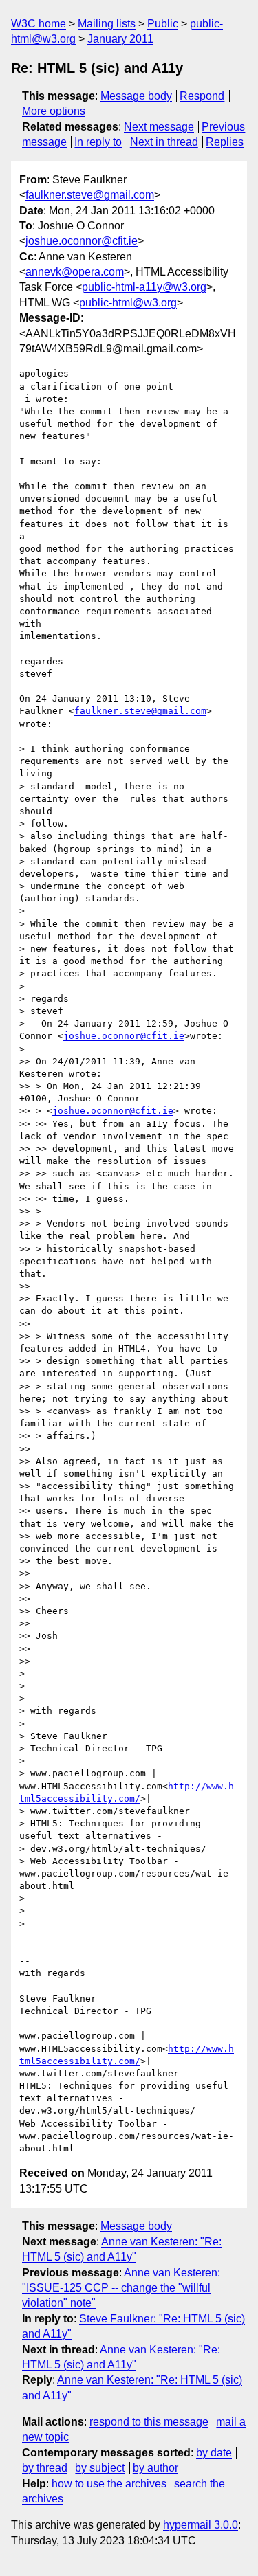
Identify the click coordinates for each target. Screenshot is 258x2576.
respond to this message (149, 2422)
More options (54, 111)
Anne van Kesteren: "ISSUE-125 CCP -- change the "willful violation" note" (121, 2288)
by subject (100, 2468)
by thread (45, 2468)
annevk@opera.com (75, 272)
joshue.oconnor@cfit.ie (82, 241)
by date (214, 2453)
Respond (202, 96)
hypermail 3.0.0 (201, 2525)
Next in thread (164, 142)
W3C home (39, 24)
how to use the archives (109, 2484)
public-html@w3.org (128, 303)
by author (155, 2468)
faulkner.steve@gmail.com (90, 195)
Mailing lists (107, 24)
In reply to (98, 142)
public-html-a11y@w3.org (144, 287)
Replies (225, 142)
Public (163, 24)
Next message (159, 127)
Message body (136, 96)
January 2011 (120, 39)
